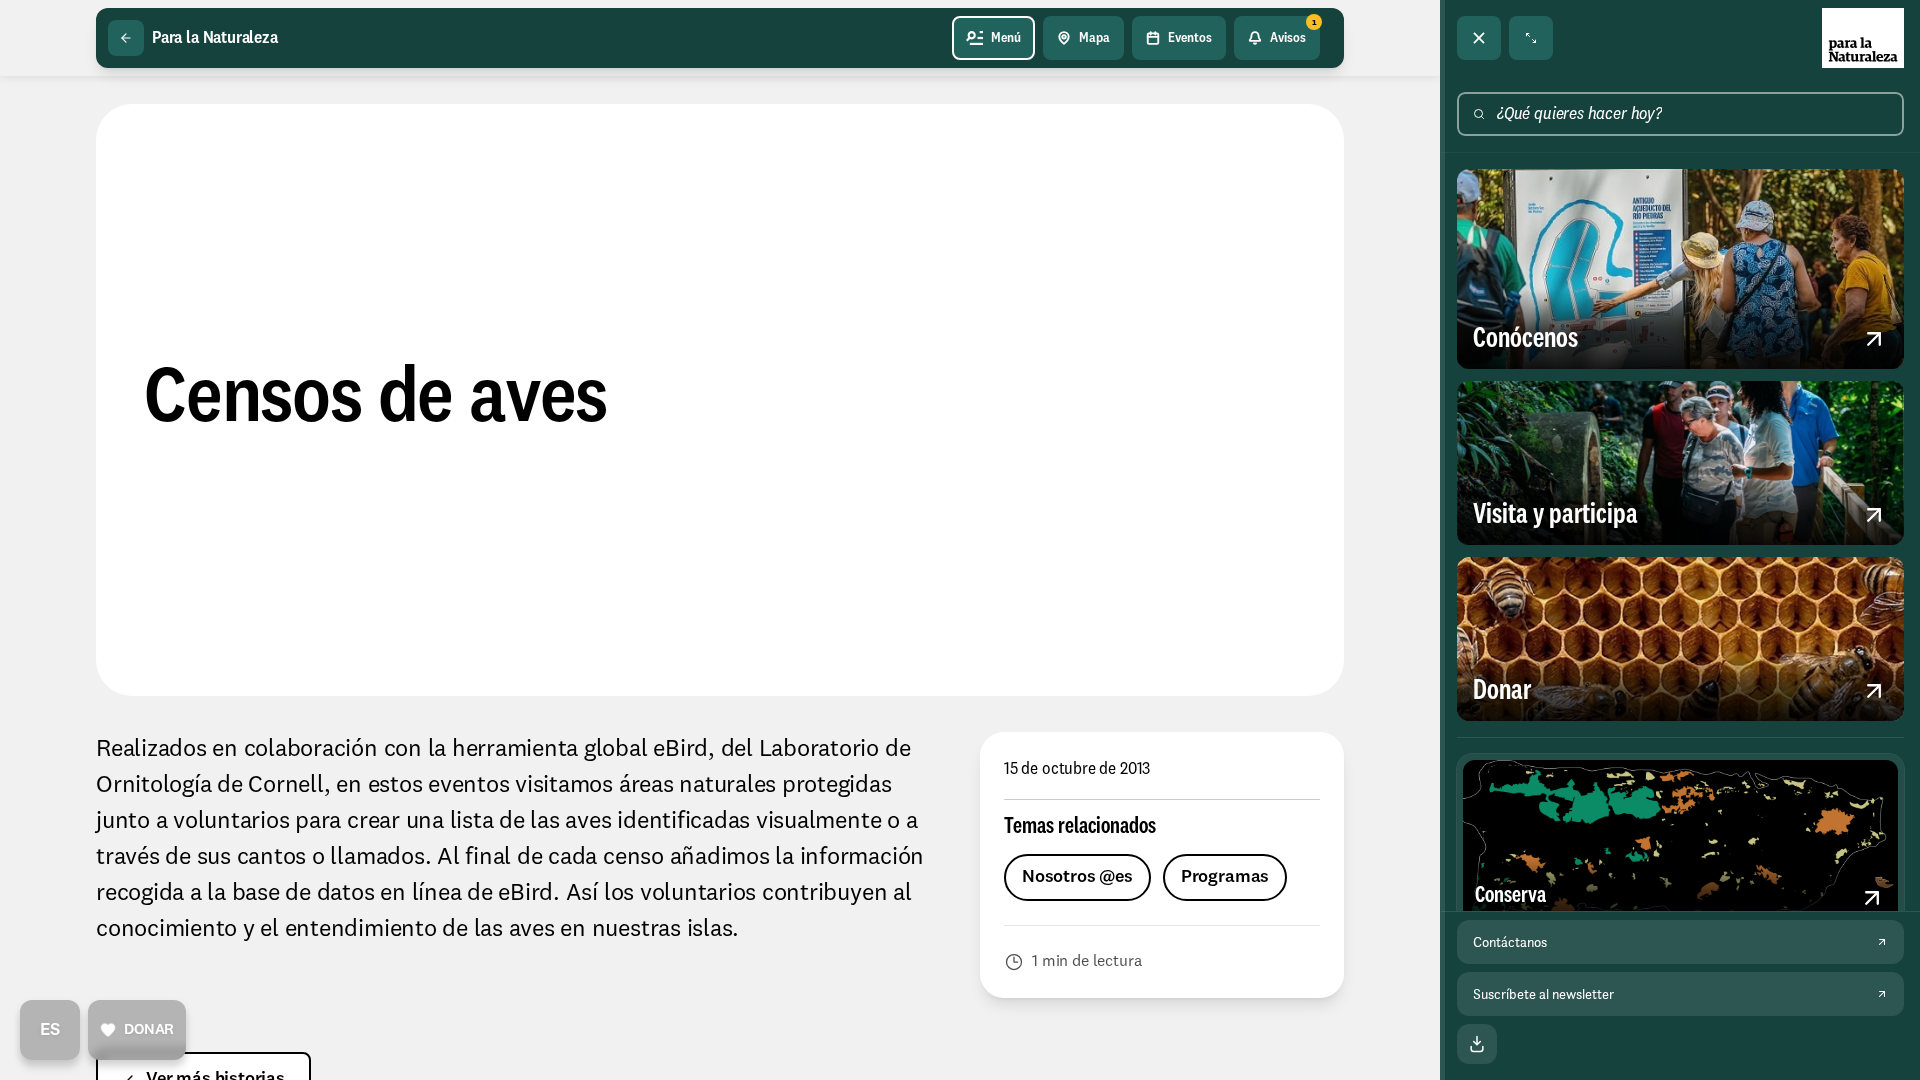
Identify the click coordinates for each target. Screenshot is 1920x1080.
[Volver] (126, 38)
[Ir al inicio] (1863, 38)
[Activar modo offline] (1477, 1044)
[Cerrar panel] (1479, 38)
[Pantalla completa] (1531, 38)
